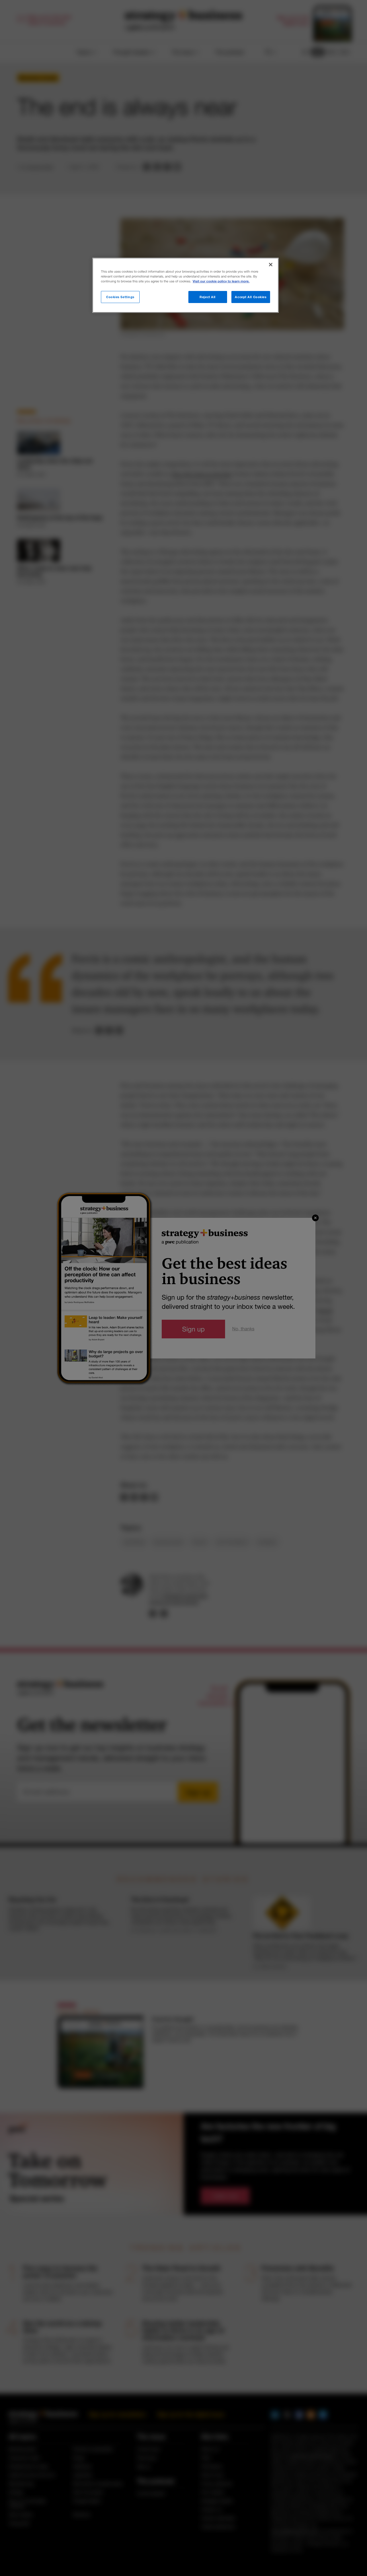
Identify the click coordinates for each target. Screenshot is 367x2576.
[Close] (271, 265)
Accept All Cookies (251, 297)
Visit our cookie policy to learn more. (221, 281)
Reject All (208, 297)
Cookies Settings (120, 297)
